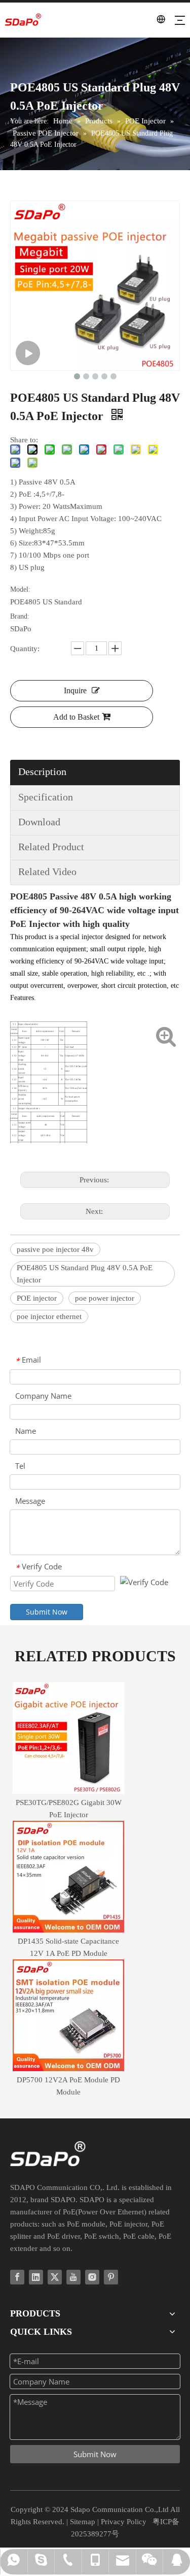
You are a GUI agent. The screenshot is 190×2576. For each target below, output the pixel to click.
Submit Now (47, 1612)
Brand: (20, 616)
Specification (46, 797)
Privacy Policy (124, 2522)
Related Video (47, 872)
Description (42, 771)
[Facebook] (17, 2277)
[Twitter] (55, 2277)
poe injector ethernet (49, 1316)
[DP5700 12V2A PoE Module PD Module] (68, 2015)
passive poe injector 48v (55, 1249)
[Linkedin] (36, 2277)
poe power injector (105, 1298)
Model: (20, 589)
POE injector (37, 1298)
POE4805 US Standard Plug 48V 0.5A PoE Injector (85, 1274)
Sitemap (83, 2522)
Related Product (51, 847)
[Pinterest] (111, 2277)
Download (39, 822)
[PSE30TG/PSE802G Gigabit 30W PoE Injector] (68, 1738)
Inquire (75, 690)
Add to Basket (76, 717)
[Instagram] (92, 2277)
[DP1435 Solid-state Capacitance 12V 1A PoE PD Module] (68, 1877)
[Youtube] (73, 2277)
